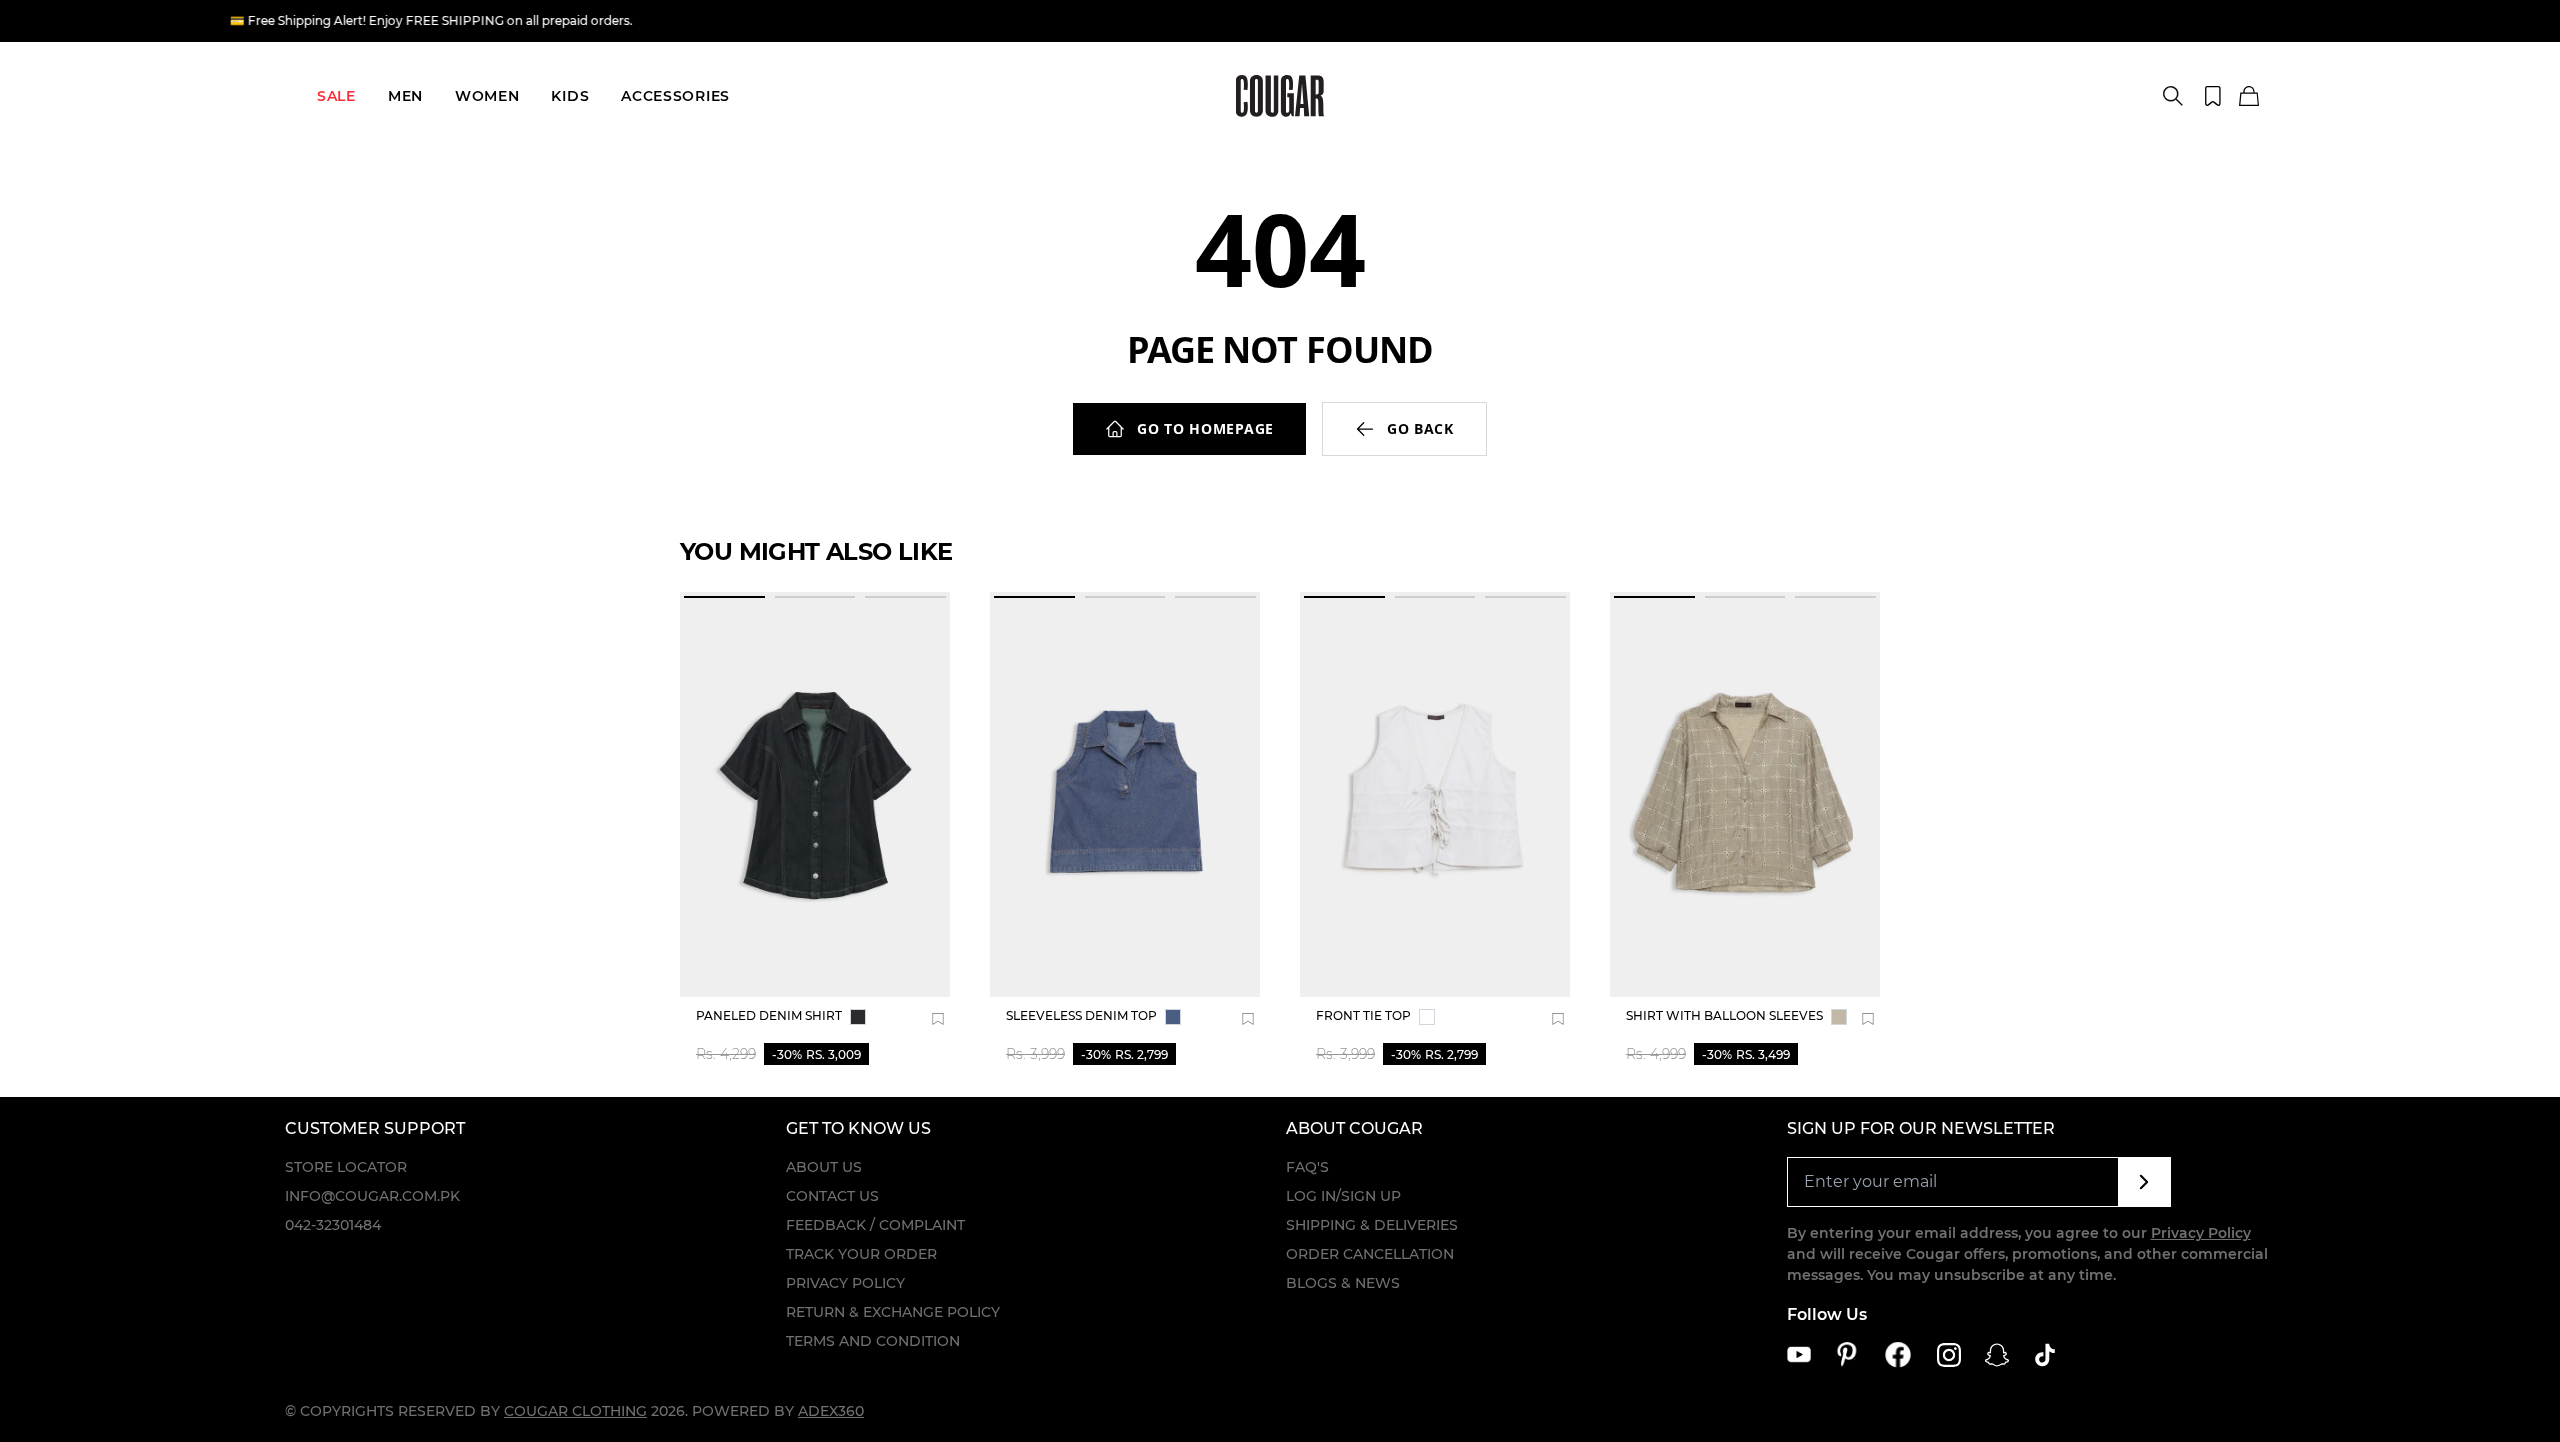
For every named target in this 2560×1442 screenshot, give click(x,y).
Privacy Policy (845, 1283)
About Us (824, 1167)
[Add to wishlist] (938, 1019)
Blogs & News (1343, 1283)
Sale (336, 96)
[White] (1427, 1017)
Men (405, 96)
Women (487, 96)
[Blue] (1173, 1017)
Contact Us (832, 1196)
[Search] (2173, 96)
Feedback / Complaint (875, 1225)
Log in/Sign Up (1343, 1196)
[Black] (858, 1017)
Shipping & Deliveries (1372, 1225)
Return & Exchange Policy (893, 1312)
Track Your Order (861, 1254)
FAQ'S (1307, 1167)
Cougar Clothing (575, 1411)
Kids (570, 96)
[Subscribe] (2144, 1182)
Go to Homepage (1205, 428)
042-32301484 (333, 1225)
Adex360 (831, 1411)
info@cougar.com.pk (372, 1196)
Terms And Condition (873, 1341)
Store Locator (346, 1167)
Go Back (1420, 428)
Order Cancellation (1370, 1254)
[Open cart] (2249, 97)
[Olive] (1839, 1017)
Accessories (675, 96)
